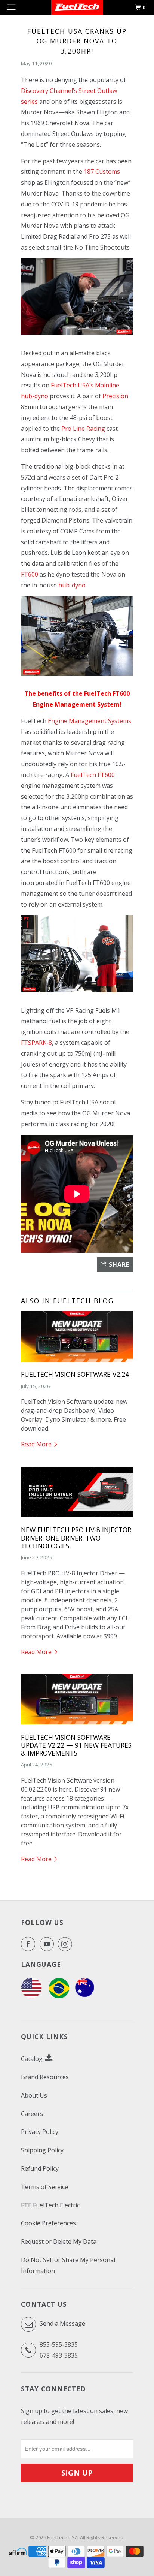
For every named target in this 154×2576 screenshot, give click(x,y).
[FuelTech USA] (31, 1996)
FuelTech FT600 (93, 775)
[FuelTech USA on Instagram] (67, 1944)
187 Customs (102, 172)
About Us (34, 2095)
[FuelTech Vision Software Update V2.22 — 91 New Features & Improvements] (77, 1726)
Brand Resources (45, 2077)
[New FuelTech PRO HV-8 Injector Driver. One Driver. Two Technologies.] (77, 1519)
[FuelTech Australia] (85, 1996)
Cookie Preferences (48, 2223)
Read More (37, 1444)
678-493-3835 (59, 2355)
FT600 (30, 574)
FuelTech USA (62, 2537)
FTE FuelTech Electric (50, 2205)
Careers (32, 2114)
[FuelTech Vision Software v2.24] (77, 1363)
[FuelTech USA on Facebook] (30, 1944)
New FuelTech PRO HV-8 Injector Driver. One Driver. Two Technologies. (76, 1538)
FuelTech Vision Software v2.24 (75, 1374)
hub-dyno (72, 585)
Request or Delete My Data (59, 2241)
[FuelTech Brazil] (59, 1996)
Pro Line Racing (83, 429)
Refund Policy (40, 2168)
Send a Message (62, 2323)
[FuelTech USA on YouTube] (48, 1944)
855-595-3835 (59, 2344)
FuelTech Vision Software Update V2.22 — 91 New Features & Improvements (76, 1745)
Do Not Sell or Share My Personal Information (68, 2265)
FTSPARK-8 (36, 1043)
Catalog (33, 2059)
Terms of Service (44, 2187)
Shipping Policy (42, 2150)
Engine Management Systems (90, 721)
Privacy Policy (40, 2132)
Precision (115, 396)
